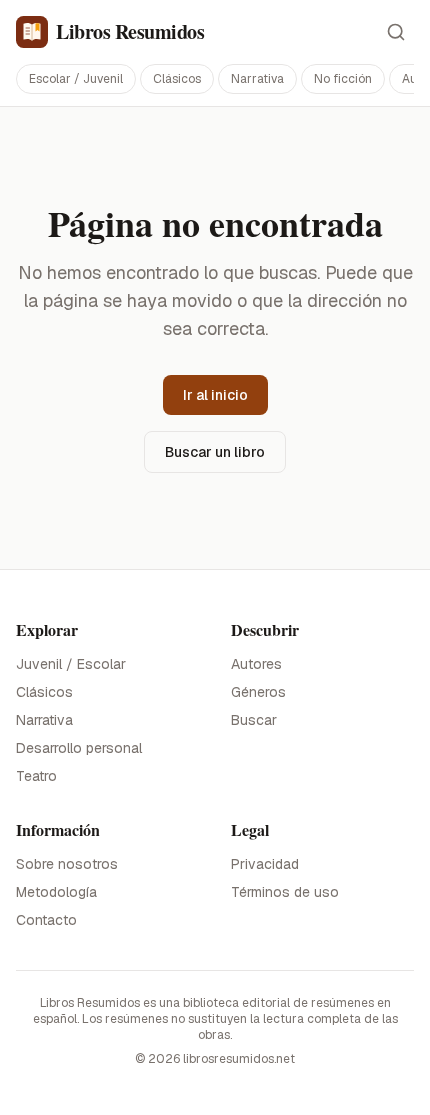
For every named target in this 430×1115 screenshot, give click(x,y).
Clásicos (177, 79)
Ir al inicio (215, 395)
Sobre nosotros (67, 864)
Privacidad (265, 864)
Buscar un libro (215, 452)
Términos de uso (285, 892)
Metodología (56, 892)
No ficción (343, 79)
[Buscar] (396, 32)
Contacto (46, 920)
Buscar (254, 720)
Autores (256, 664)
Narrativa (257, 79)
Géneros (258, 692)
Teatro (36, 776)
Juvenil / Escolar (71, 664)
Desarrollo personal (79, 748)
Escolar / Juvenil (76, 79)
